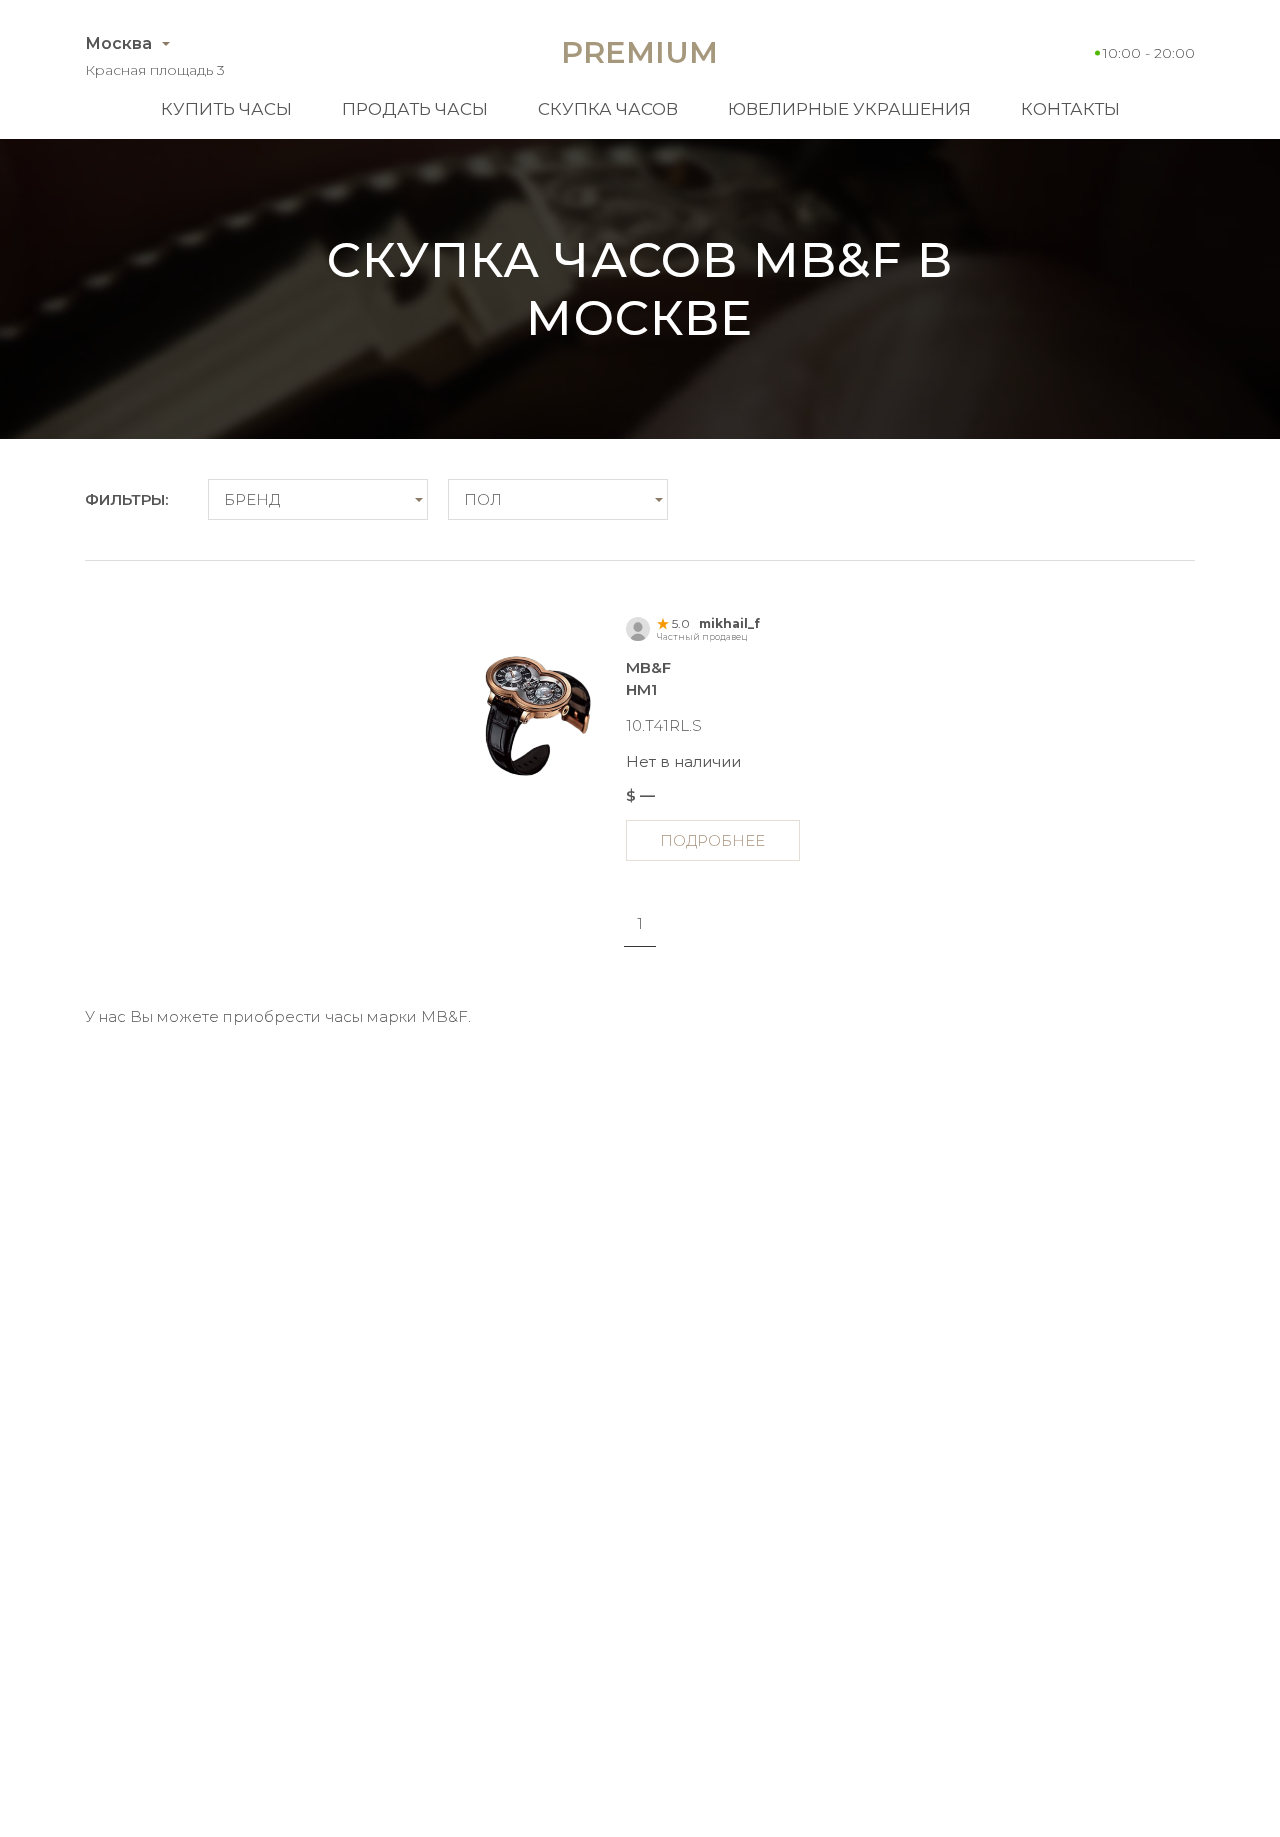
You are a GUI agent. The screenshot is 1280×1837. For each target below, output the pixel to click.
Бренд (252, 499)
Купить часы (226, 109)
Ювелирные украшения (849, 109)
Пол (483, 499)
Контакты (1070, 109)
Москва (118, 43)
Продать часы (415, 109)
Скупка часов (608, 109)
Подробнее (712, 840)
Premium (639, 52)
